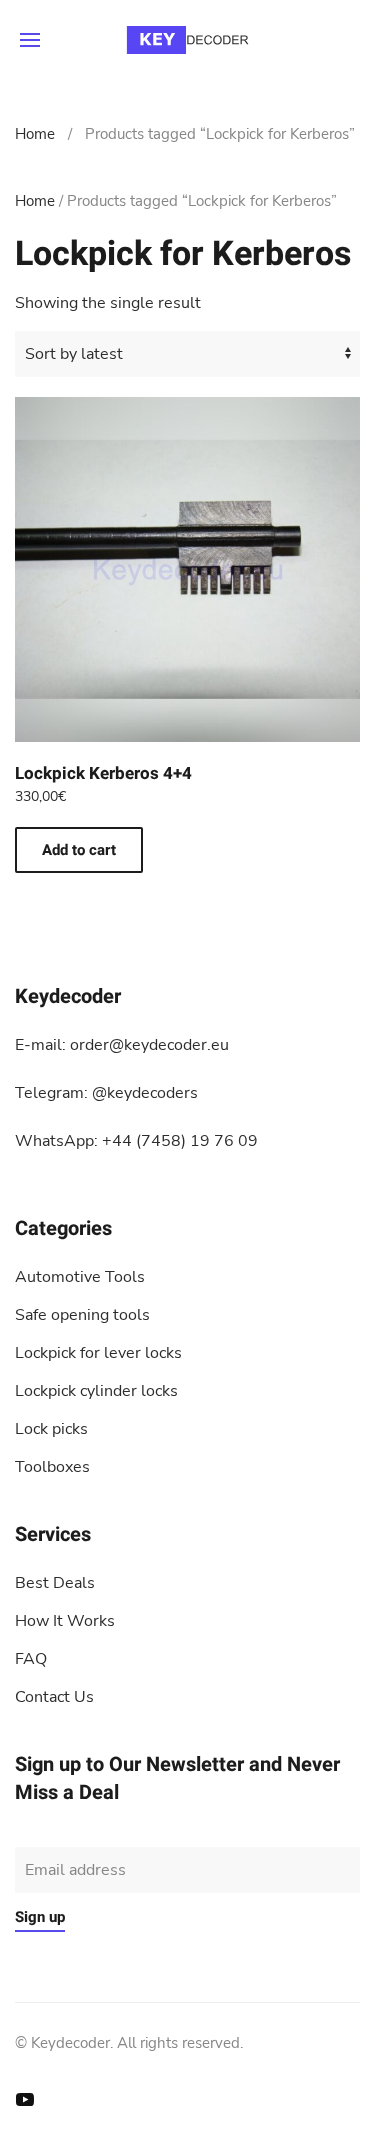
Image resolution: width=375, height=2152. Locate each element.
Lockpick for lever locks (98, 1353)
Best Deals (55, 1583)
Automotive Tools (80, 1277)
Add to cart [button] (79, 850)
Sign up (40, 1917)
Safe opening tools (82, 1315)
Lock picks (51, 1429)
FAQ (31, 1659)
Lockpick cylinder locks (96, 1391)
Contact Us (54, 1697)
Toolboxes (52, 1467)
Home (35, 134)
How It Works (65, 1621)
